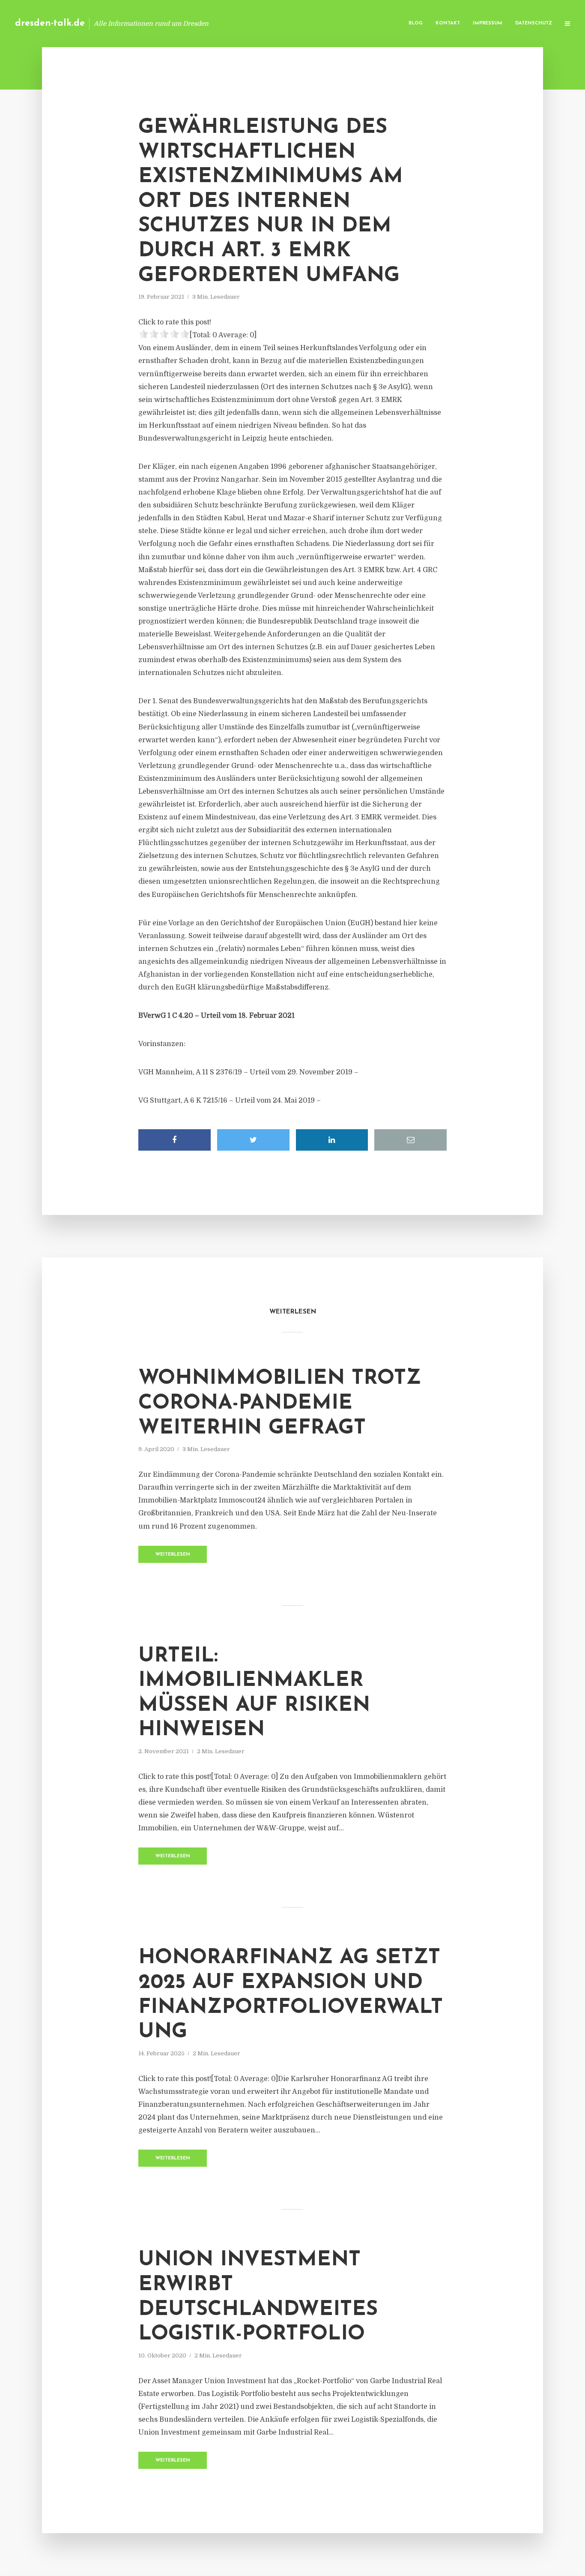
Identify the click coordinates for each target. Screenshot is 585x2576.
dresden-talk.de (50, 23)
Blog (416, 23)
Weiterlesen (173, 1555)
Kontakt (448, 23)
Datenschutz (534, 23)
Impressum (488, 23)
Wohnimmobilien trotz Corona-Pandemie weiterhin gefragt (280, 1403)
